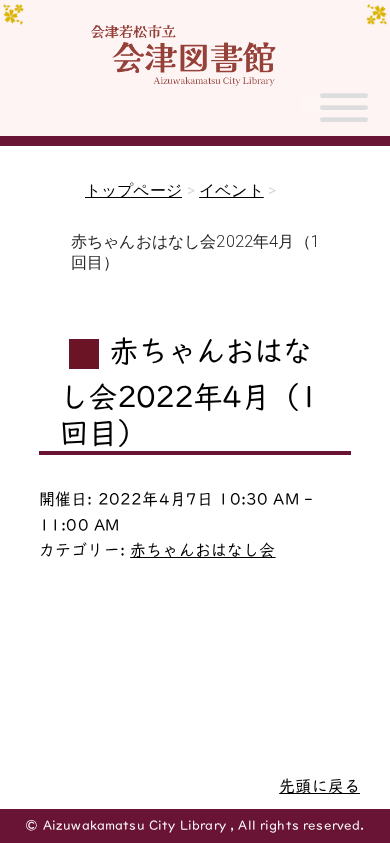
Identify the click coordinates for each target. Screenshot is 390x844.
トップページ (133, 190)
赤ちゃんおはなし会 (202, 550)
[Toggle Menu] (344, 116)
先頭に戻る (319, 786)
